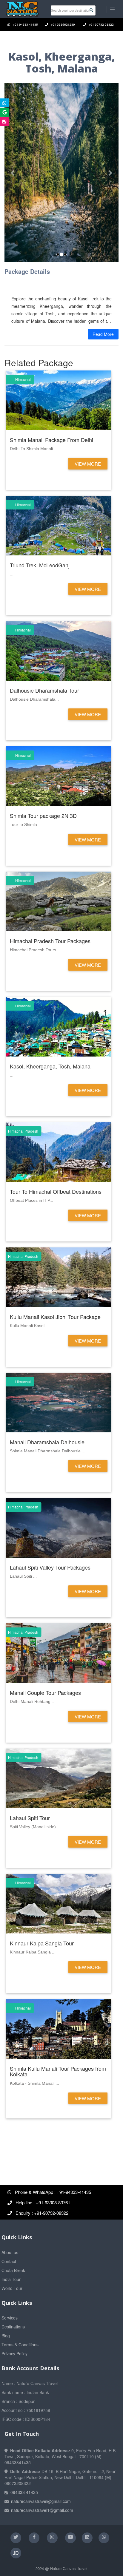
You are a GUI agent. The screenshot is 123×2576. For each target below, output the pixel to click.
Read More (103, 334)
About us (10, 2252)
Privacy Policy (14, 2353)
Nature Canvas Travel (69, 2568)
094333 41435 (24, 2492)
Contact (9, 2261)
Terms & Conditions (20, 2345)
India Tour (11, 2279)
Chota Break (13, 2270)
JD (16, 2553)
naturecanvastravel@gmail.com (41, 2501)
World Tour (12, 2288)
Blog (6, 2336)
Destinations (13, 2327)
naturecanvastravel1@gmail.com (42, 2510)
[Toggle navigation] (112, 9)
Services (10, 2318)
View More (88, 464)
